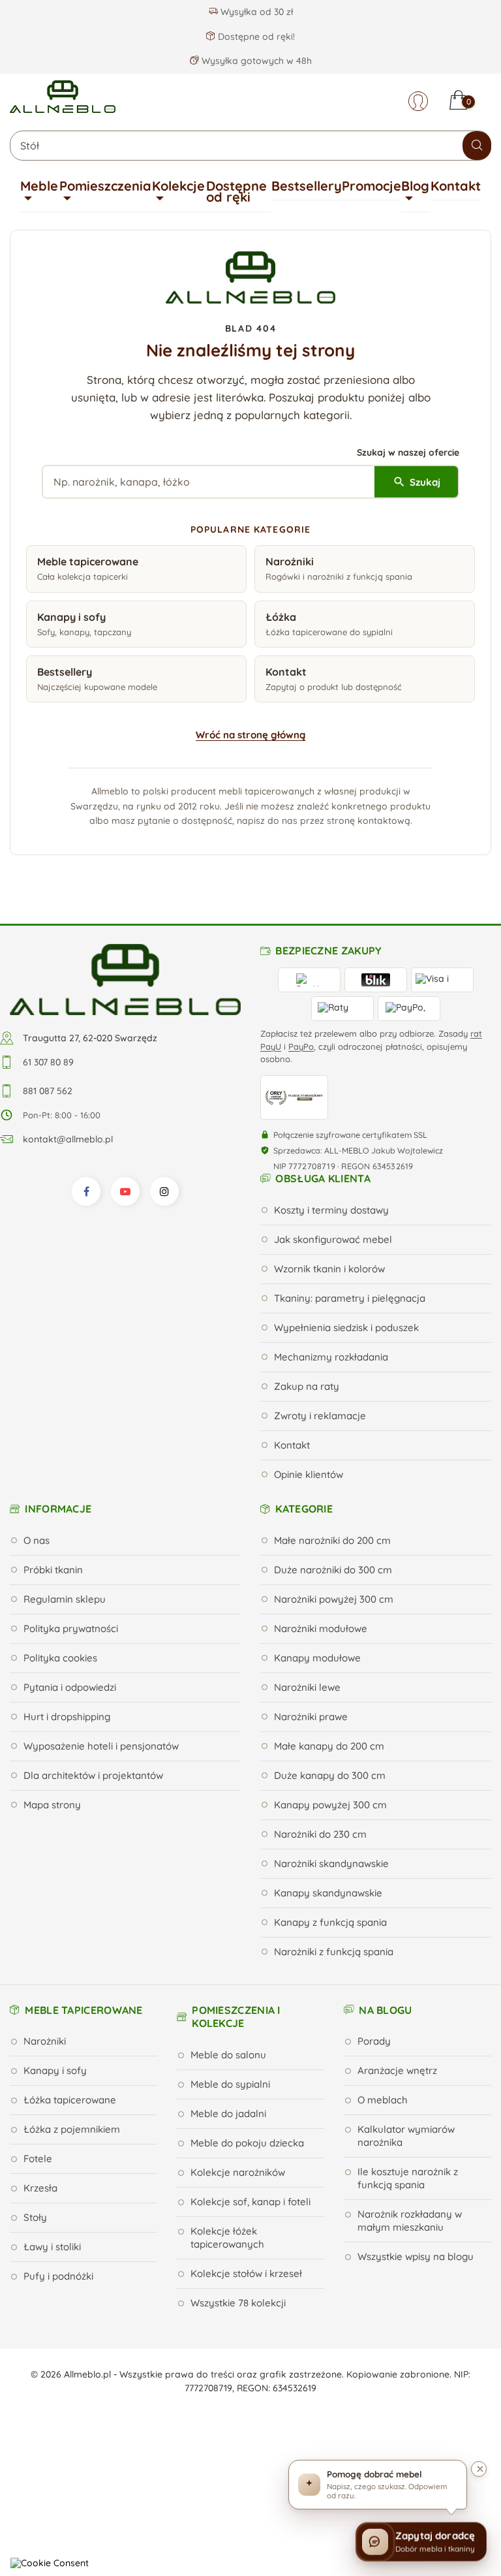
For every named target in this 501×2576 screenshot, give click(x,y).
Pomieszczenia (105, 186)
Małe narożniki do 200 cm (332, 1540)
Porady (374, 2041)
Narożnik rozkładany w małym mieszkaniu (410, 2221)
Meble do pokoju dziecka (247, 2143)
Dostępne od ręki (236, 192)
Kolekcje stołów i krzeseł (246, 2273)
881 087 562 (48, 1091)
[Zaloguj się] (418, 101)
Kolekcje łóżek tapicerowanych (227, 2238)
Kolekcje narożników (238, 2172)
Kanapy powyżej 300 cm (330, 1805)
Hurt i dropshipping (67, 1717)
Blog (415, 186)
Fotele (38, 2159)
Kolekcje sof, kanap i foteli (250, 2202)
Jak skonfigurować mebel (333, 1239)
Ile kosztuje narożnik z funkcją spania (408, 2178)
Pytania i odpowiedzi (70, 1687)
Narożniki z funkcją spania (334, 1952)
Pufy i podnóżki (58, 2276)
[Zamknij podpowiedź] (479, 2469)
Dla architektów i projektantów (93, 1775)
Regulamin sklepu (65, 1599)
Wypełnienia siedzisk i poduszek (346, 1327)
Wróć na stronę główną (250, 735)
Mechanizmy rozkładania (331, 1357)
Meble (39, 186)
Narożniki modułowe (321, 1628)
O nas (37, 1540)
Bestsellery (307, 186)
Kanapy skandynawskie (328, 1893)
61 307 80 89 (48, 1062)
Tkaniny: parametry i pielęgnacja (350, 1298)
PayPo (301, 1046)
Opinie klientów (309, 1474)
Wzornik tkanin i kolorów (329, 1269)
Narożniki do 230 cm (320, 1834)
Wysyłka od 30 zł (255, 12)
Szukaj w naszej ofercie (408, 452)
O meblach (383, 2100)
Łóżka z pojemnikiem (72, 2129)
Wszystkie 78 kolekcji (238, 2303)
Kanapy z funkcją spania (330, 1922)
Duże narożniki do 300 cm (333, 1570)
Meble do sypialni (230, 2084)
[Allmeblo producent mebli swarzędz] (125, 979)
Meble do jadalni (228, 2113)
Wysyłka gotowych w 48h (255, 61)
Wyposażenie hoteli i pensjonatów (101, 1746)
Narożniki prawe (311, 1717)
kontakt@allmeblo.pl (68, 1139)
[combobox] (250, 146)
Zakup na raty (307, 1386)
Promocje (372, 186)
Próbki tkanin (53, 1570)
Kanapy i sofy (55, 2070)
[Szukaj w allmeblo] (477, 146)
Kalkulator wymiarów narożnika (406, 2136)
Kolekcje (178, 186)
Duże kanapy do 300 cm (330, 1775)
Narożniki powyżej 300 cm (334, 1599)
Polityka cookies (60, 1658)
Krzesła (40, 2188)
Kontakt (456, 186)
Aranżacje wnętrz (397, 2070)
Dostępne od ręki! (255, 37)
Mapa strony (52, 1805)
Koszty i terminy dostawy (331, 1210)
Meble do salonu (228, 2055)
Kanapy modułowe (317, 1658)
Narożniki (45, 2041)
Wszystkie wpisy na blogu (416, 2256)
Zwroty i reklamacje (320, 1416)
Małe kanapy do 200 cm (329, 1746)
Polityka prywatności (71, 1628)
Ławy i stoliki (52, 2247)
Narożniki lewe (307, 1687)
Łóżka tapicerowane (70, 2100)
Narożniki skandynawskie (331, 1863)
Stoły (35, 2217)
